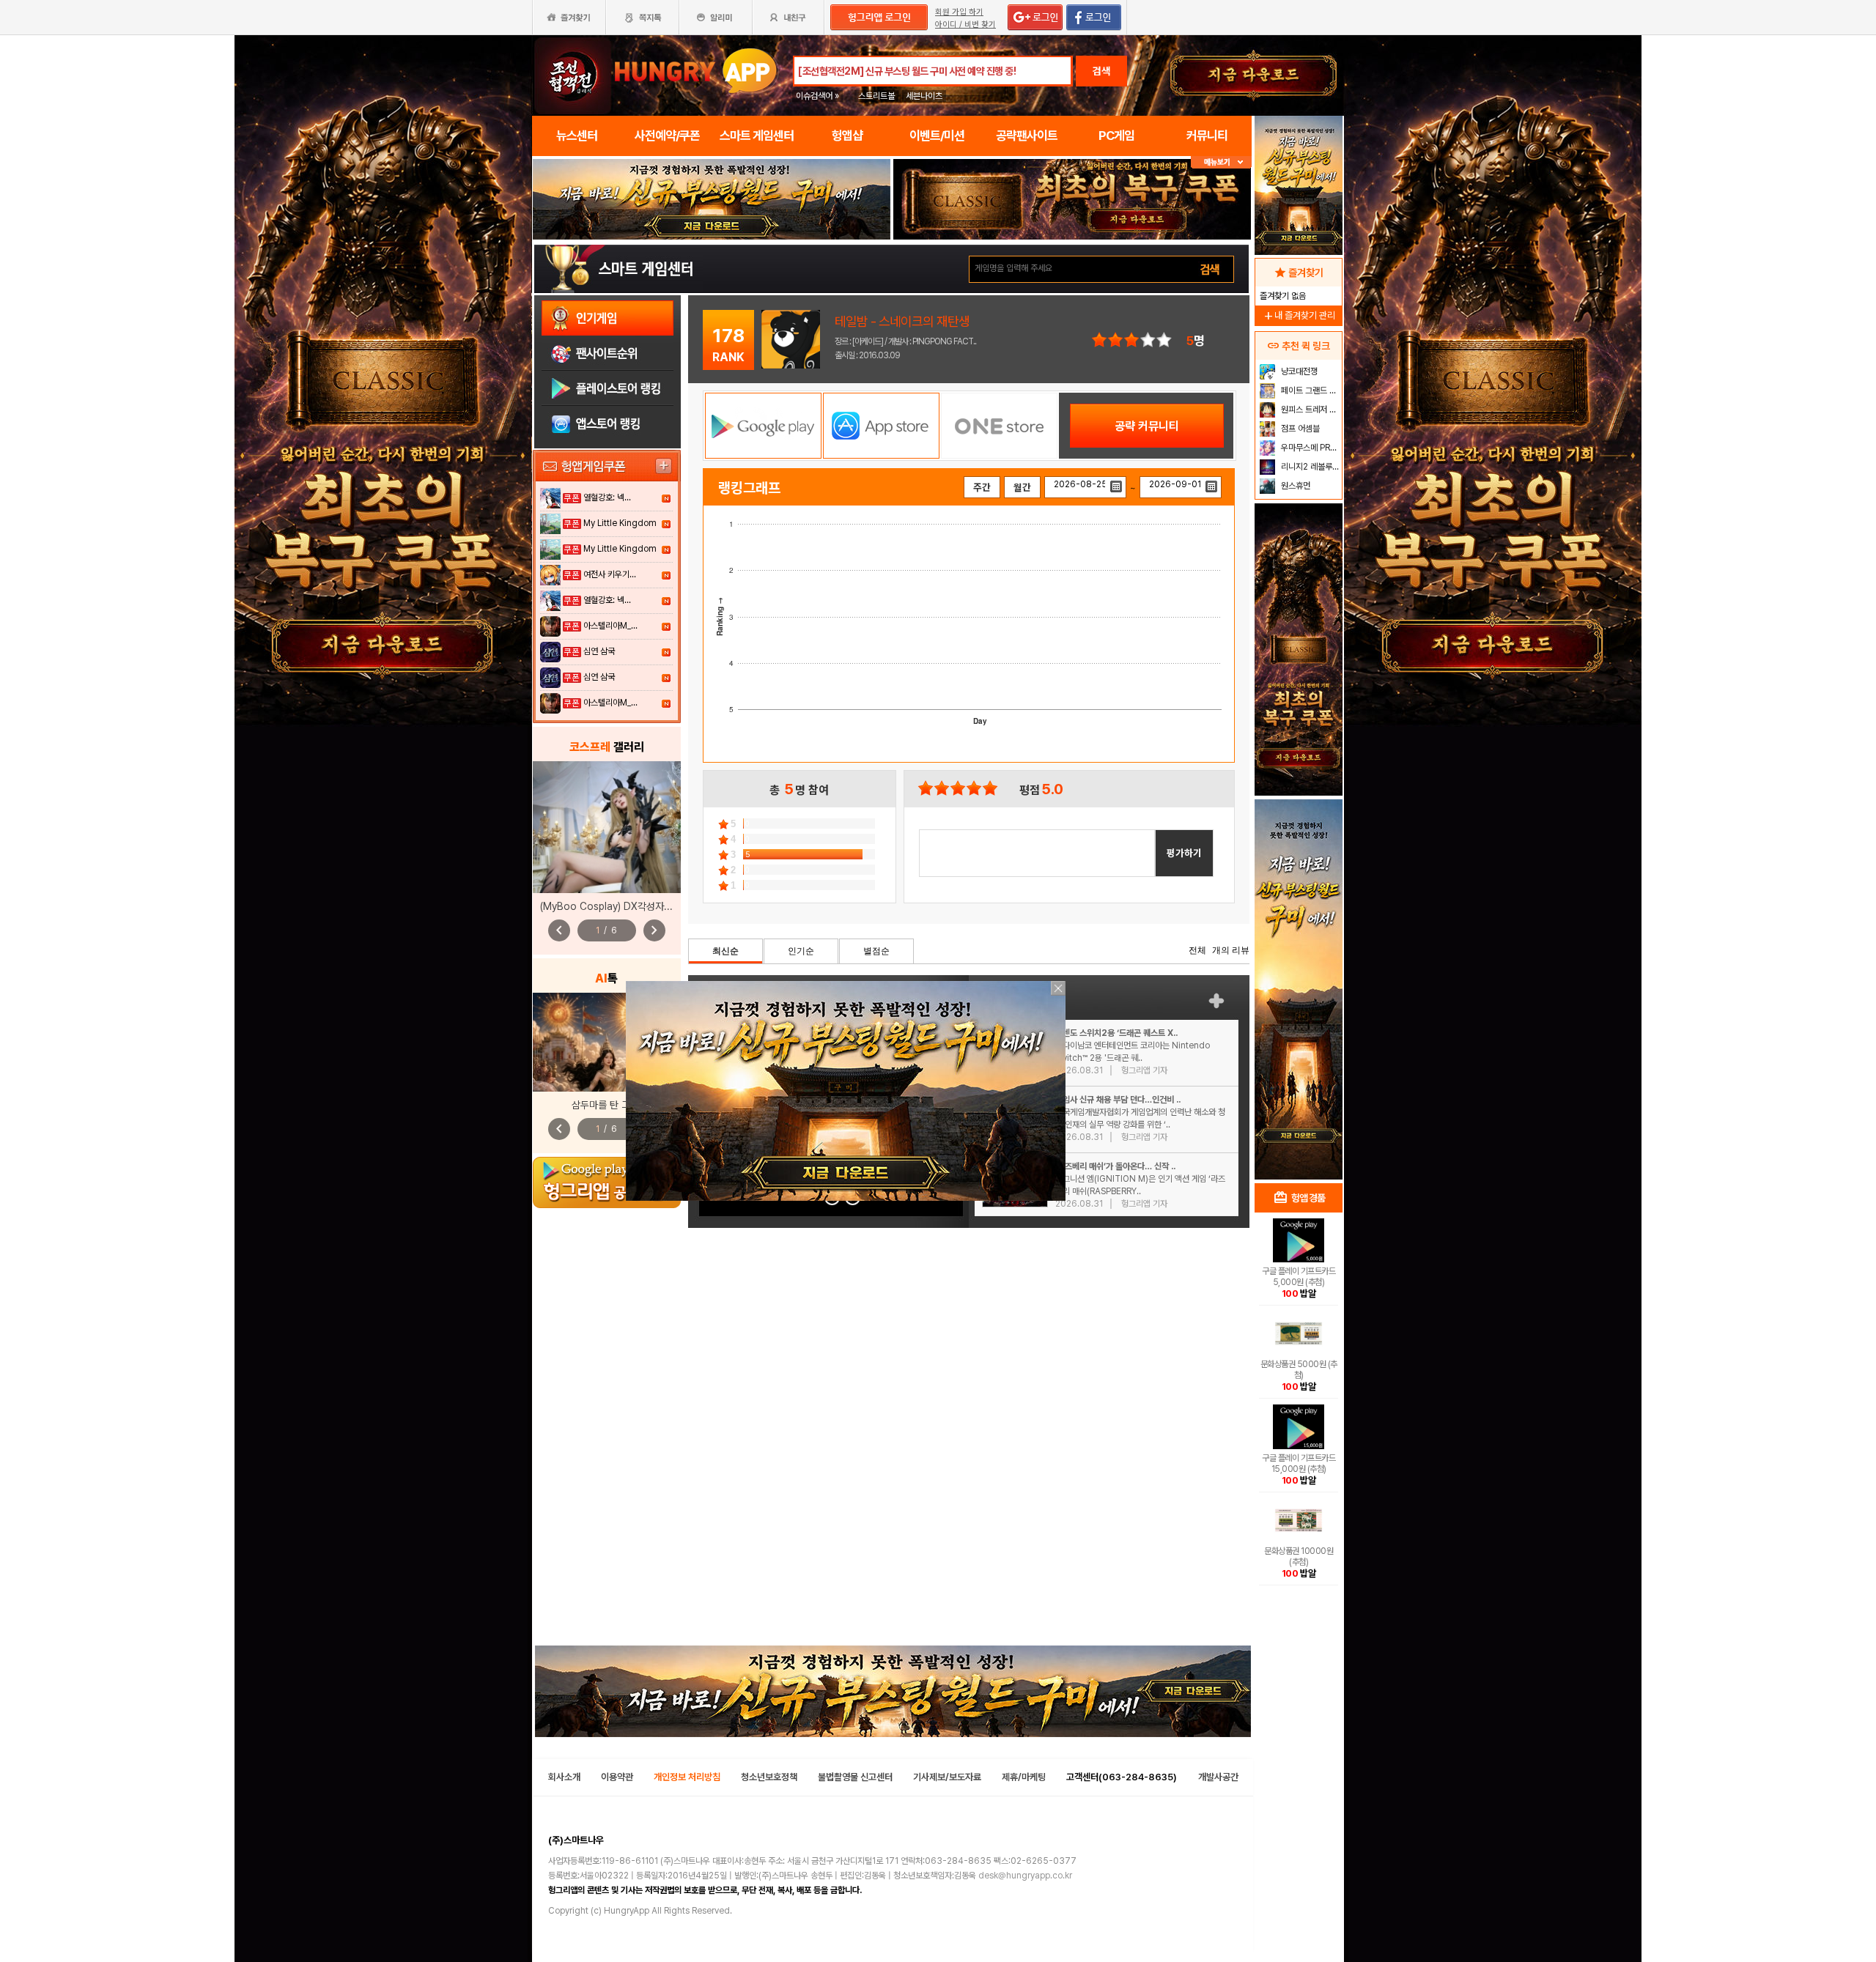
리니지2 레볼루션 (1309, 467)
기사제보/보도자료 (947, 1777)
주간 (982, 487)
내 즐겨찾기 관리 (1299, 315)
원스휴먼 (1295, 486)
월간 (1022, 487)
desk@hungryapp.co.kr (1025, 1876)
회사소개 (564, 1777)
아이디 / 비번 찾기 (965, 25)
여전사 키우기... (610, 574)
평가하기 (1184, 853)
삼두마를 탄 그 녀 (607, 1105)
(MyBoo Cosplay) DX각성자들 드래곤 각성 (631, 906)
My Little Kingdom (620, 523)
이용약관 (617, 1777)
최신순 (725, 951)
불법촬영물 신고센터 (855, 1777)
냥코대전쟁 (1298, 371)
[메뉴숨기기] (1221, 162)
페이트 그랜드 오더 (1310, 390)
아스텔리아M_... (610, 626)
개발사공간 (1218, 1777)
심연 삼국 (599, 651)
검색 (1101, 71)
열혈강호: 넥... (607, 497)
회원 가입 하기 (959, 12)
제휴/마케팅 (1024, 1777)
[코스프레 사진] (607, 827)
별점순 (876, 951)
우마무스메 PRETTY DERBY (1310, 448)
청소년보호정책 (769, 1777)
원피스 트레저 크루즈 (1310, 410)
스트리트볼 (876, 96)
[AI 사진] (607, 1042)
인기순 (801, 951)
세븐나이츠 (924, 96)
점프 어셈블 (1299, 429)
